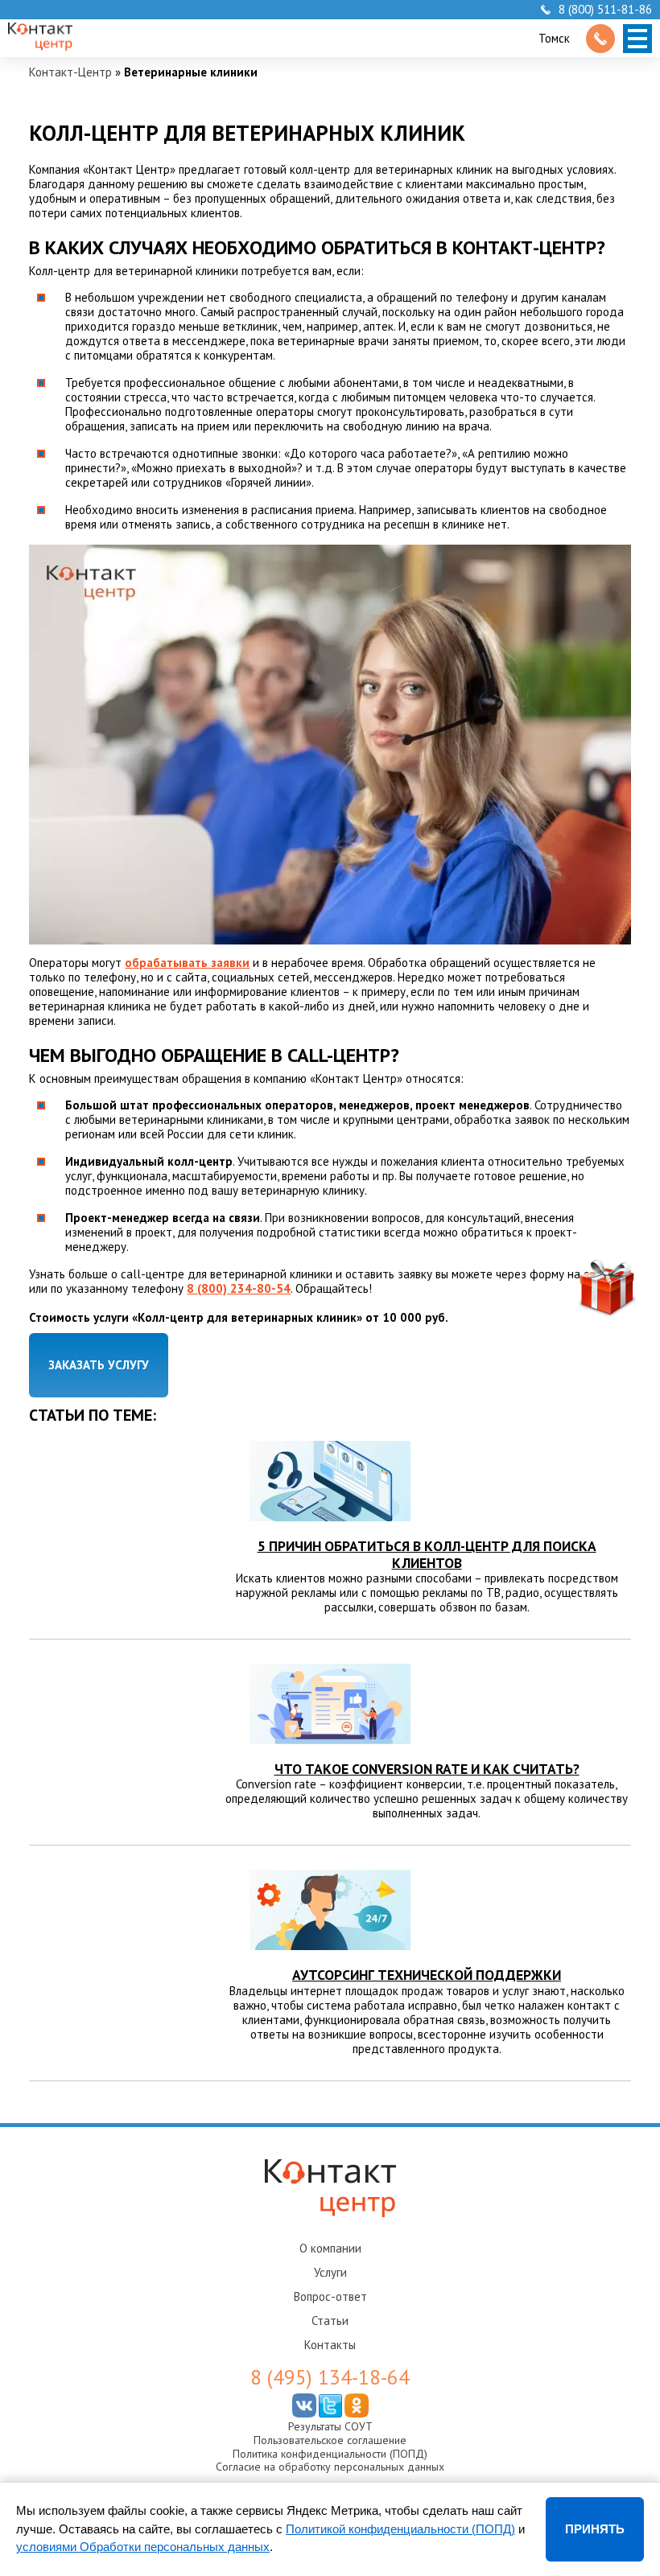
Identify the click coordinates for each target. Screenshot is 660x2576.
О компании (330, 2248)
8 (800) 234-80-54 (239, 1288)
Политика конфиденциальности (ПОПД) (330, 2454)
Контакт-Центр (70, 72)
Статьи (330, 2321)
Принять (595, 2529)
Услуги (330, 2272)
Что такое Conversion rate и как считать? (427, 1769)
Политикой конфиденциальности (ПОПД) (400, 2529)
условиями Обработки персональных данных (143, 2547)
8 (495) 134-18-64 (330, 2377)
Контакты (330, 2345)
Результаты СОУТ (330, 2426)
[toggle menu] (637, 39)
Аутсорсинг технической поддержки (427, 1975)
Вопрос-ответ (330, 2296)
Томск (554, 38)
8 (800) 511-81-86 (605, 10)
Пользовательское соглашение (330, 2440)
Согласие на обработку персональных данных (330, 2467)
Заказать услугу (99, 1365)
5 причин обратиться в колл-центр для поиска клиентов (427, 1554)
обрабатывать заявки (187, 963)
